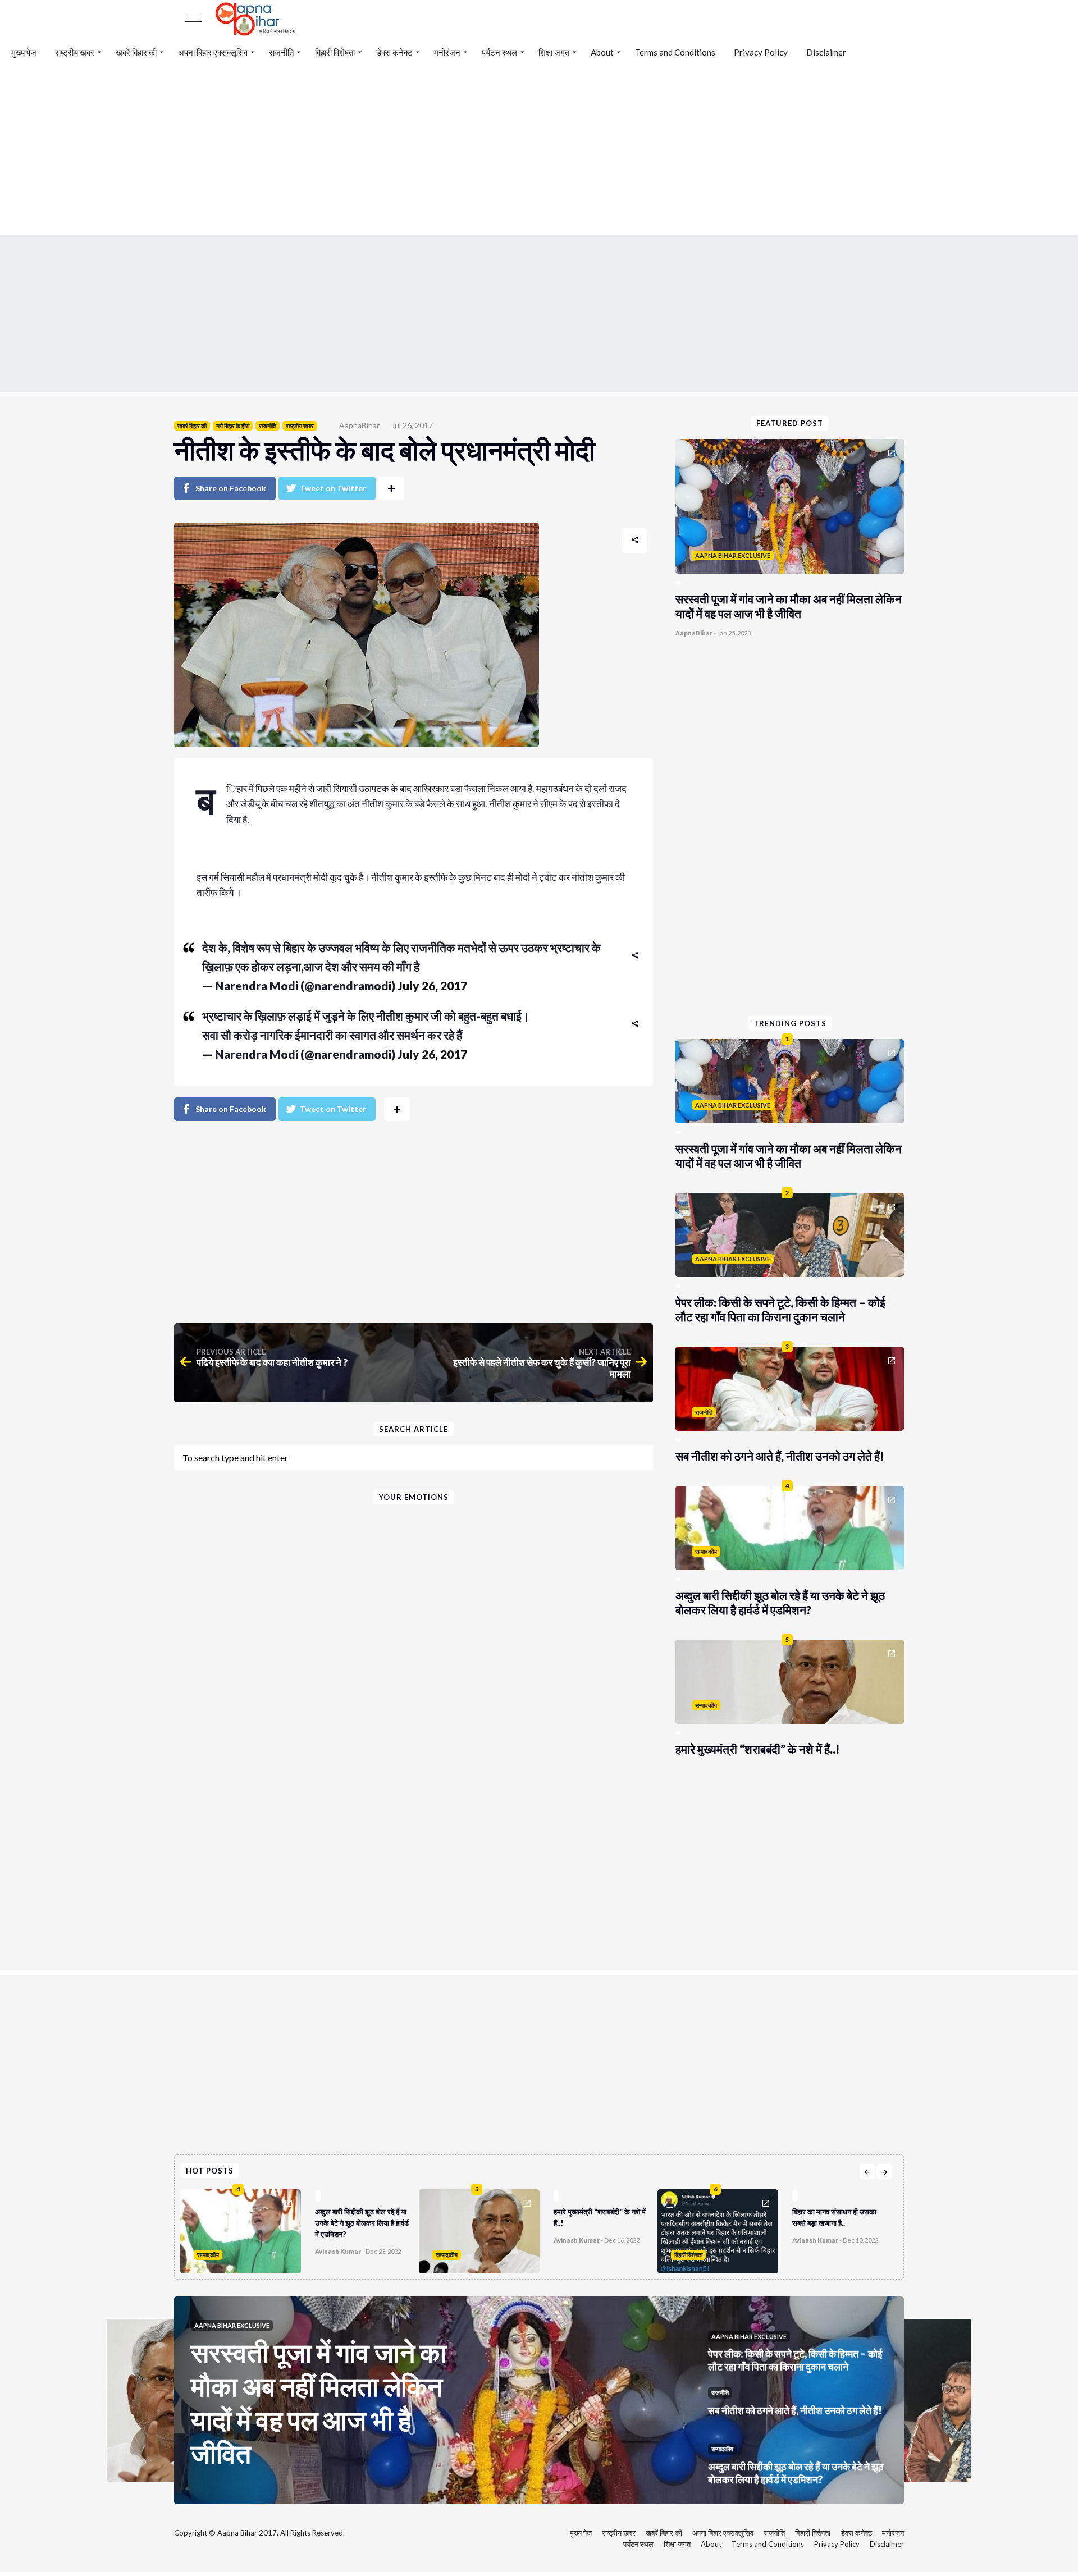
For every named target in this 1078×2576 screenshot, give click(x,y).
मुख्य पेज (24, 52)
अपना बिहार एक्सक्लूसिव (213, 52)
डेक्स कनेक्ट (394, 52)
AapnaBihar (359, 425)
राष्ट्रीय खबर (75, 52)
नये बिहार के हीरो (233, 426)
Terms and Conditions (675, 52)
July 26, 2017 (432, 985)
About (602, 52)
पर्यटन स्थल (499, 52)
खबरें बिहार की (136, 52)
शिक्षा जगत (554, 52)
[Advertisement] (539, 150)
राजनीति (281, 52)
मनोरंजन (447, 52)
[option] (300, 2229)
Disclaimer (826, 52)
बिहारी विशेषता (335, 52)
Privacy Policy (761, 52)
